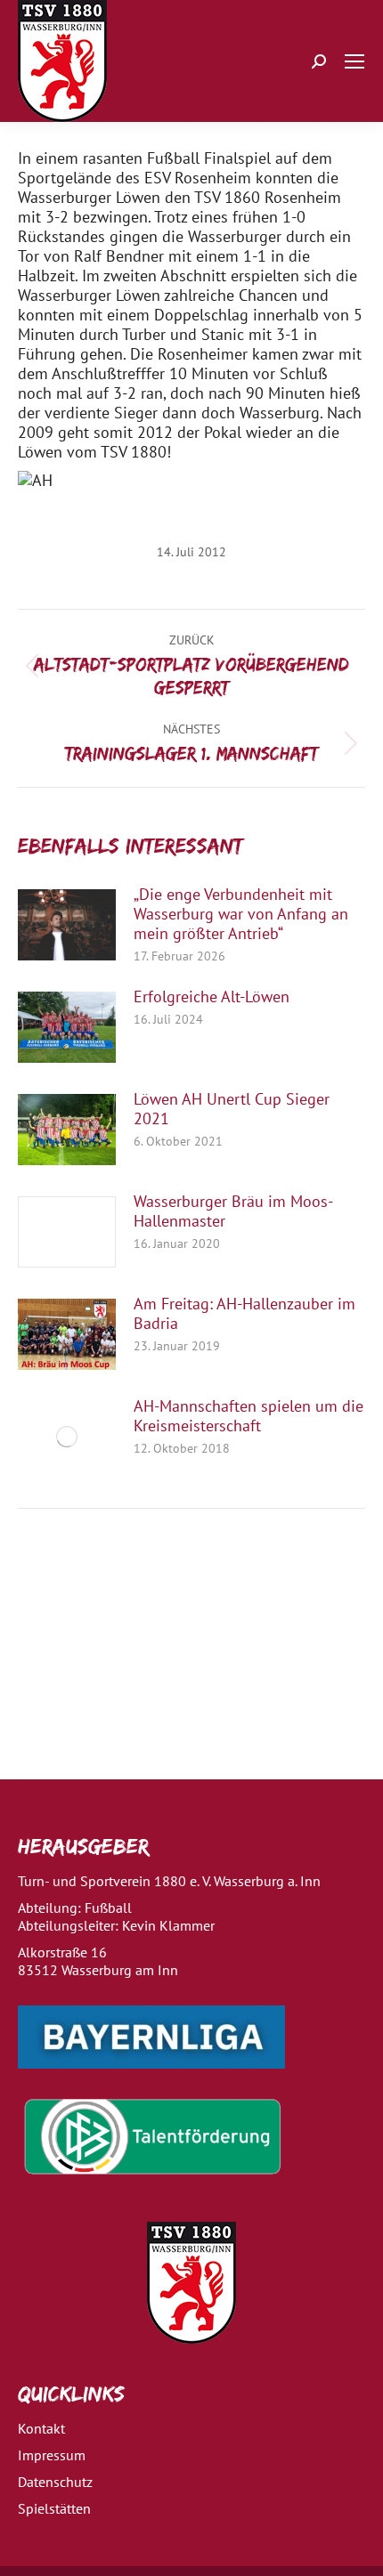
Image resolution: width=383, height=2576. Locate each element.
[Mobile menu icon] (354, 61)
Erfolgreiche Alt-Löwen (212, 997)
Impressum (52, 2455)
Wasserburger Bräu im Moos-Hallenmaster (233, 1211)
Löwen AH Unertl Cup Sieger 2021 (232, 1109)
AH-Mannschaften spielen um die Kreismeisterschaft (249, 1416)
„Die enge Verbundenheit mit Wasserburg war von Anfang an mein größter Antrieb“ (241, 914)
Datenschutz (55, 2482)
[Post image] (67, 925)
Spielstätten (54, 2508)
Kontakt (41, 2428)
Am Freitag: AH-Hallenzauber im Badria (244, 1314)
